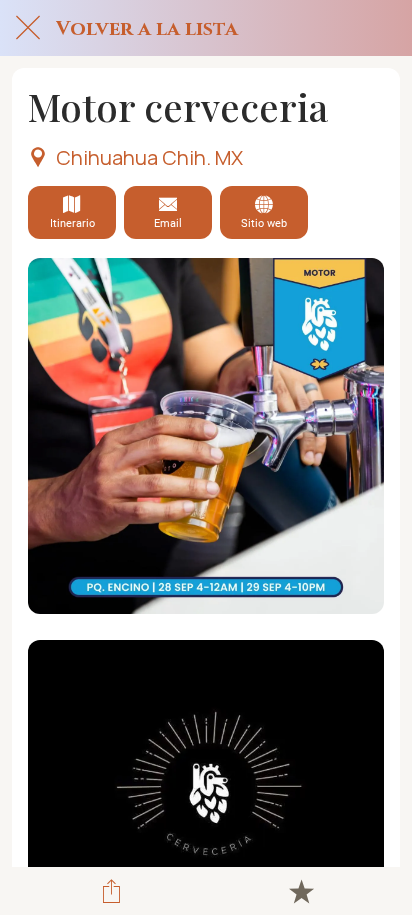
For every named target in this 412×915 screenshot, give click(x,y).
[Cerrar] (28, 28)
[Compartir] (111, 891)
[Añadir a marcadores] (301, 891)
